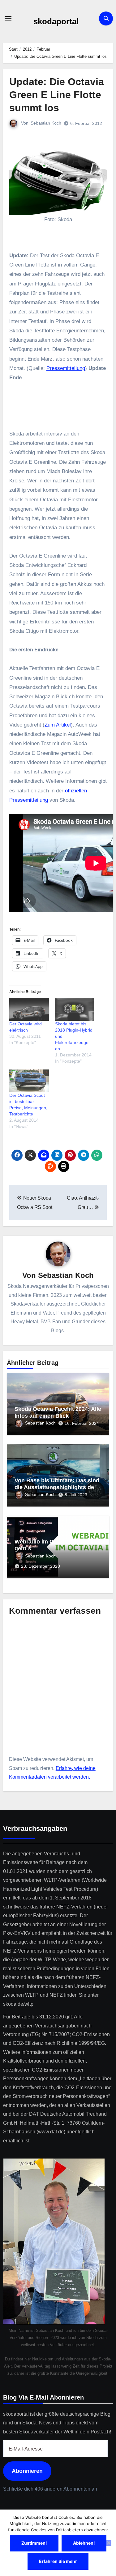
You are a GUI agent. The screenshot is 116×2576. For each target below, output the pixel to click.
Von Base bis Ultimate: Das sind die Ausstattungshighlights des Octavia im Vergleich (57, 1487)
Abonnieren (27, 2471)
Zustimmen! (34, 2543)
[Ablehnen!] (108, 2543)
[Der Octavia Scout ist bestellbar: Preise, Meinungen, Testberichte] (29, 1081)
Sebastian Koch (46, 123)
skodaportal (56, 21)
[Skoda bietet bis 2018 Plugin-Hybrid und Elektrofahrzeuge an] (75, 1009)
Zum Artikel (58, 725)
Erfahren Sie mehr (58, 2561)
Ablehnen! (84, 2543)
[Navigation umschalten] (8, 18)
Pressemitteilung (66, 368)
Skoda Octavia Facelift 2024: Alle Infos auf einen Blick (58, 1412)
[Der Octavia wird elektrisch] (29, 1009)
